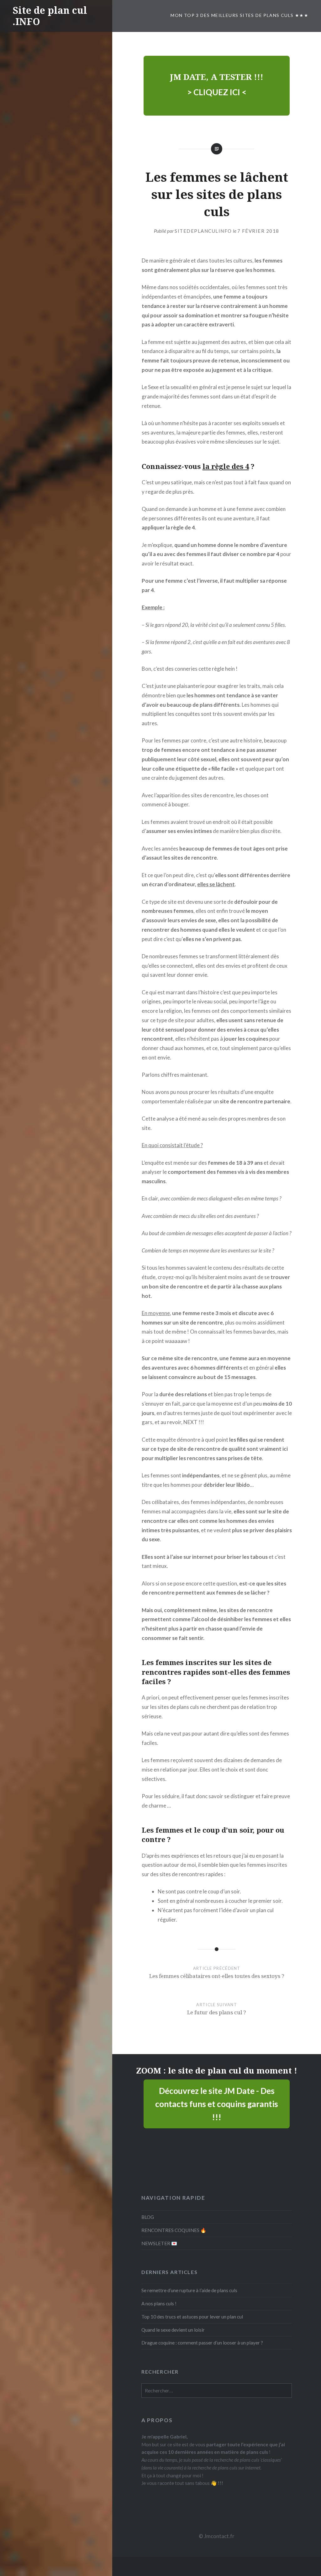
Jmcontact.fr (219, 2536)
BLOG (148, 2217)
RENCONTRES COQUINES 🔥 (174, 2230)
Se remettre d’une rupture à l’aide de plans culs (189, 2290)
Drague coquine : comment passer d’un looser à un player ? (202, 2343)
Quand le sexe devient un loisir (173, 2330)
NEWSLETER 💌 (159, 2243)
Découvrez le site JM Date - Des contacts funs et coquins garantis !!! (217, 2104)
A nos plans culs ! (159, 2303)
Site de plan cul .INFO (50, 16)
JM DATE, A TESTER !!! (217, 77)
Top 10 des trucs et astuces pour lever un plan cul (192, 2317)
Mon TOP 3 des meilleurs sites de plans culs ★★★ (239, 15)
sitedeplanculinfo (203, 231)
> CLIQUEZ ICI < (217, 92)
